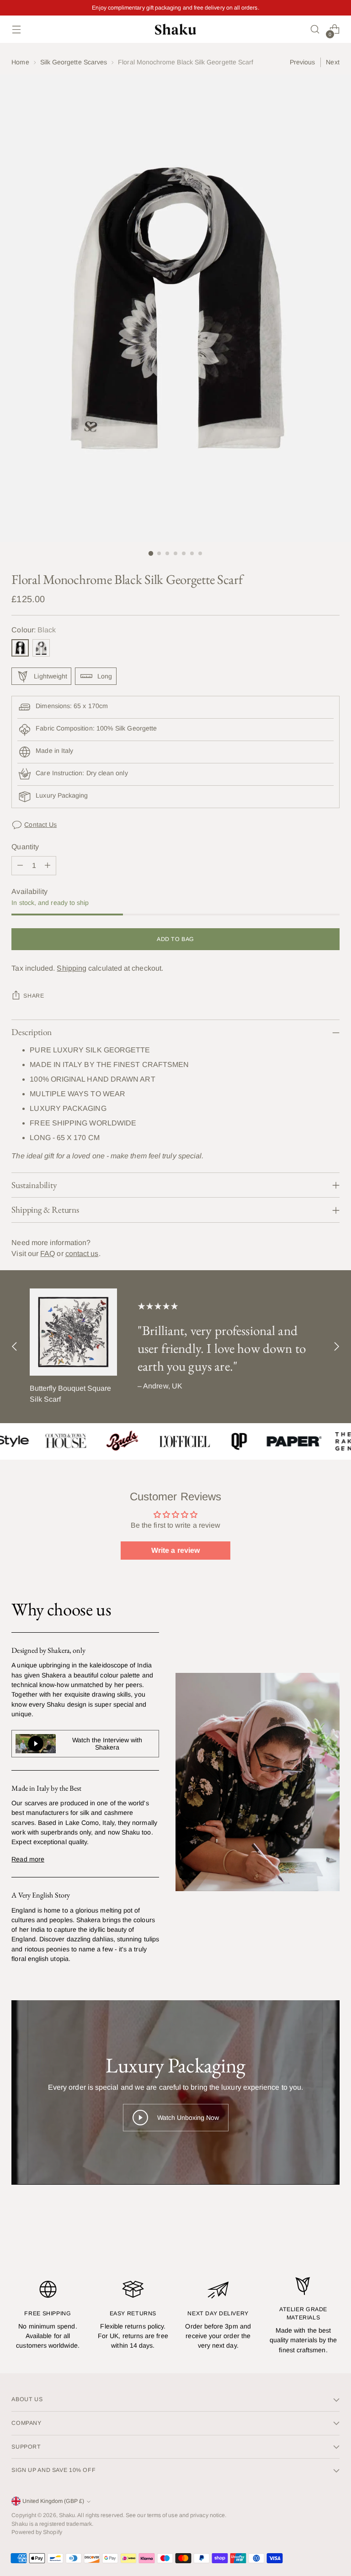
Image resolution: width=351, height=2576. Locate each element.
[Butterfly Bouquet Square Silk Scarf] (73, 1332)
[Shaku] (175, 29)
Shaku (67, 2515)
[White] (41, 648)
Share (34, 996)
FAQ (48, 1254)
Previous (303, 62)
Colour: (34, 630)
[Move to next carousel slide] (336, 1347)
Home (20, 62)
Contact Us (40, 825)
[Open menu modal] (16, 29)
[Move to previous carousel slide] (15, 1347)
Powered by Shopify (37, 2532)
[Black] (20, 648)
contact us (82, 1254)
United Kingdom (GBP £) (53, 2501)
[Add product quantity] (48, 866)
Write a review (175, 1550)
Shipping (72, 968)
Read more (28, 1859)
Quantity (25, 847)
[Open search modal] (315, 29)
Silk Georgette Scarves (74, 62)
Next (332, 62)
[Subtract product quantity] (20, 866)
